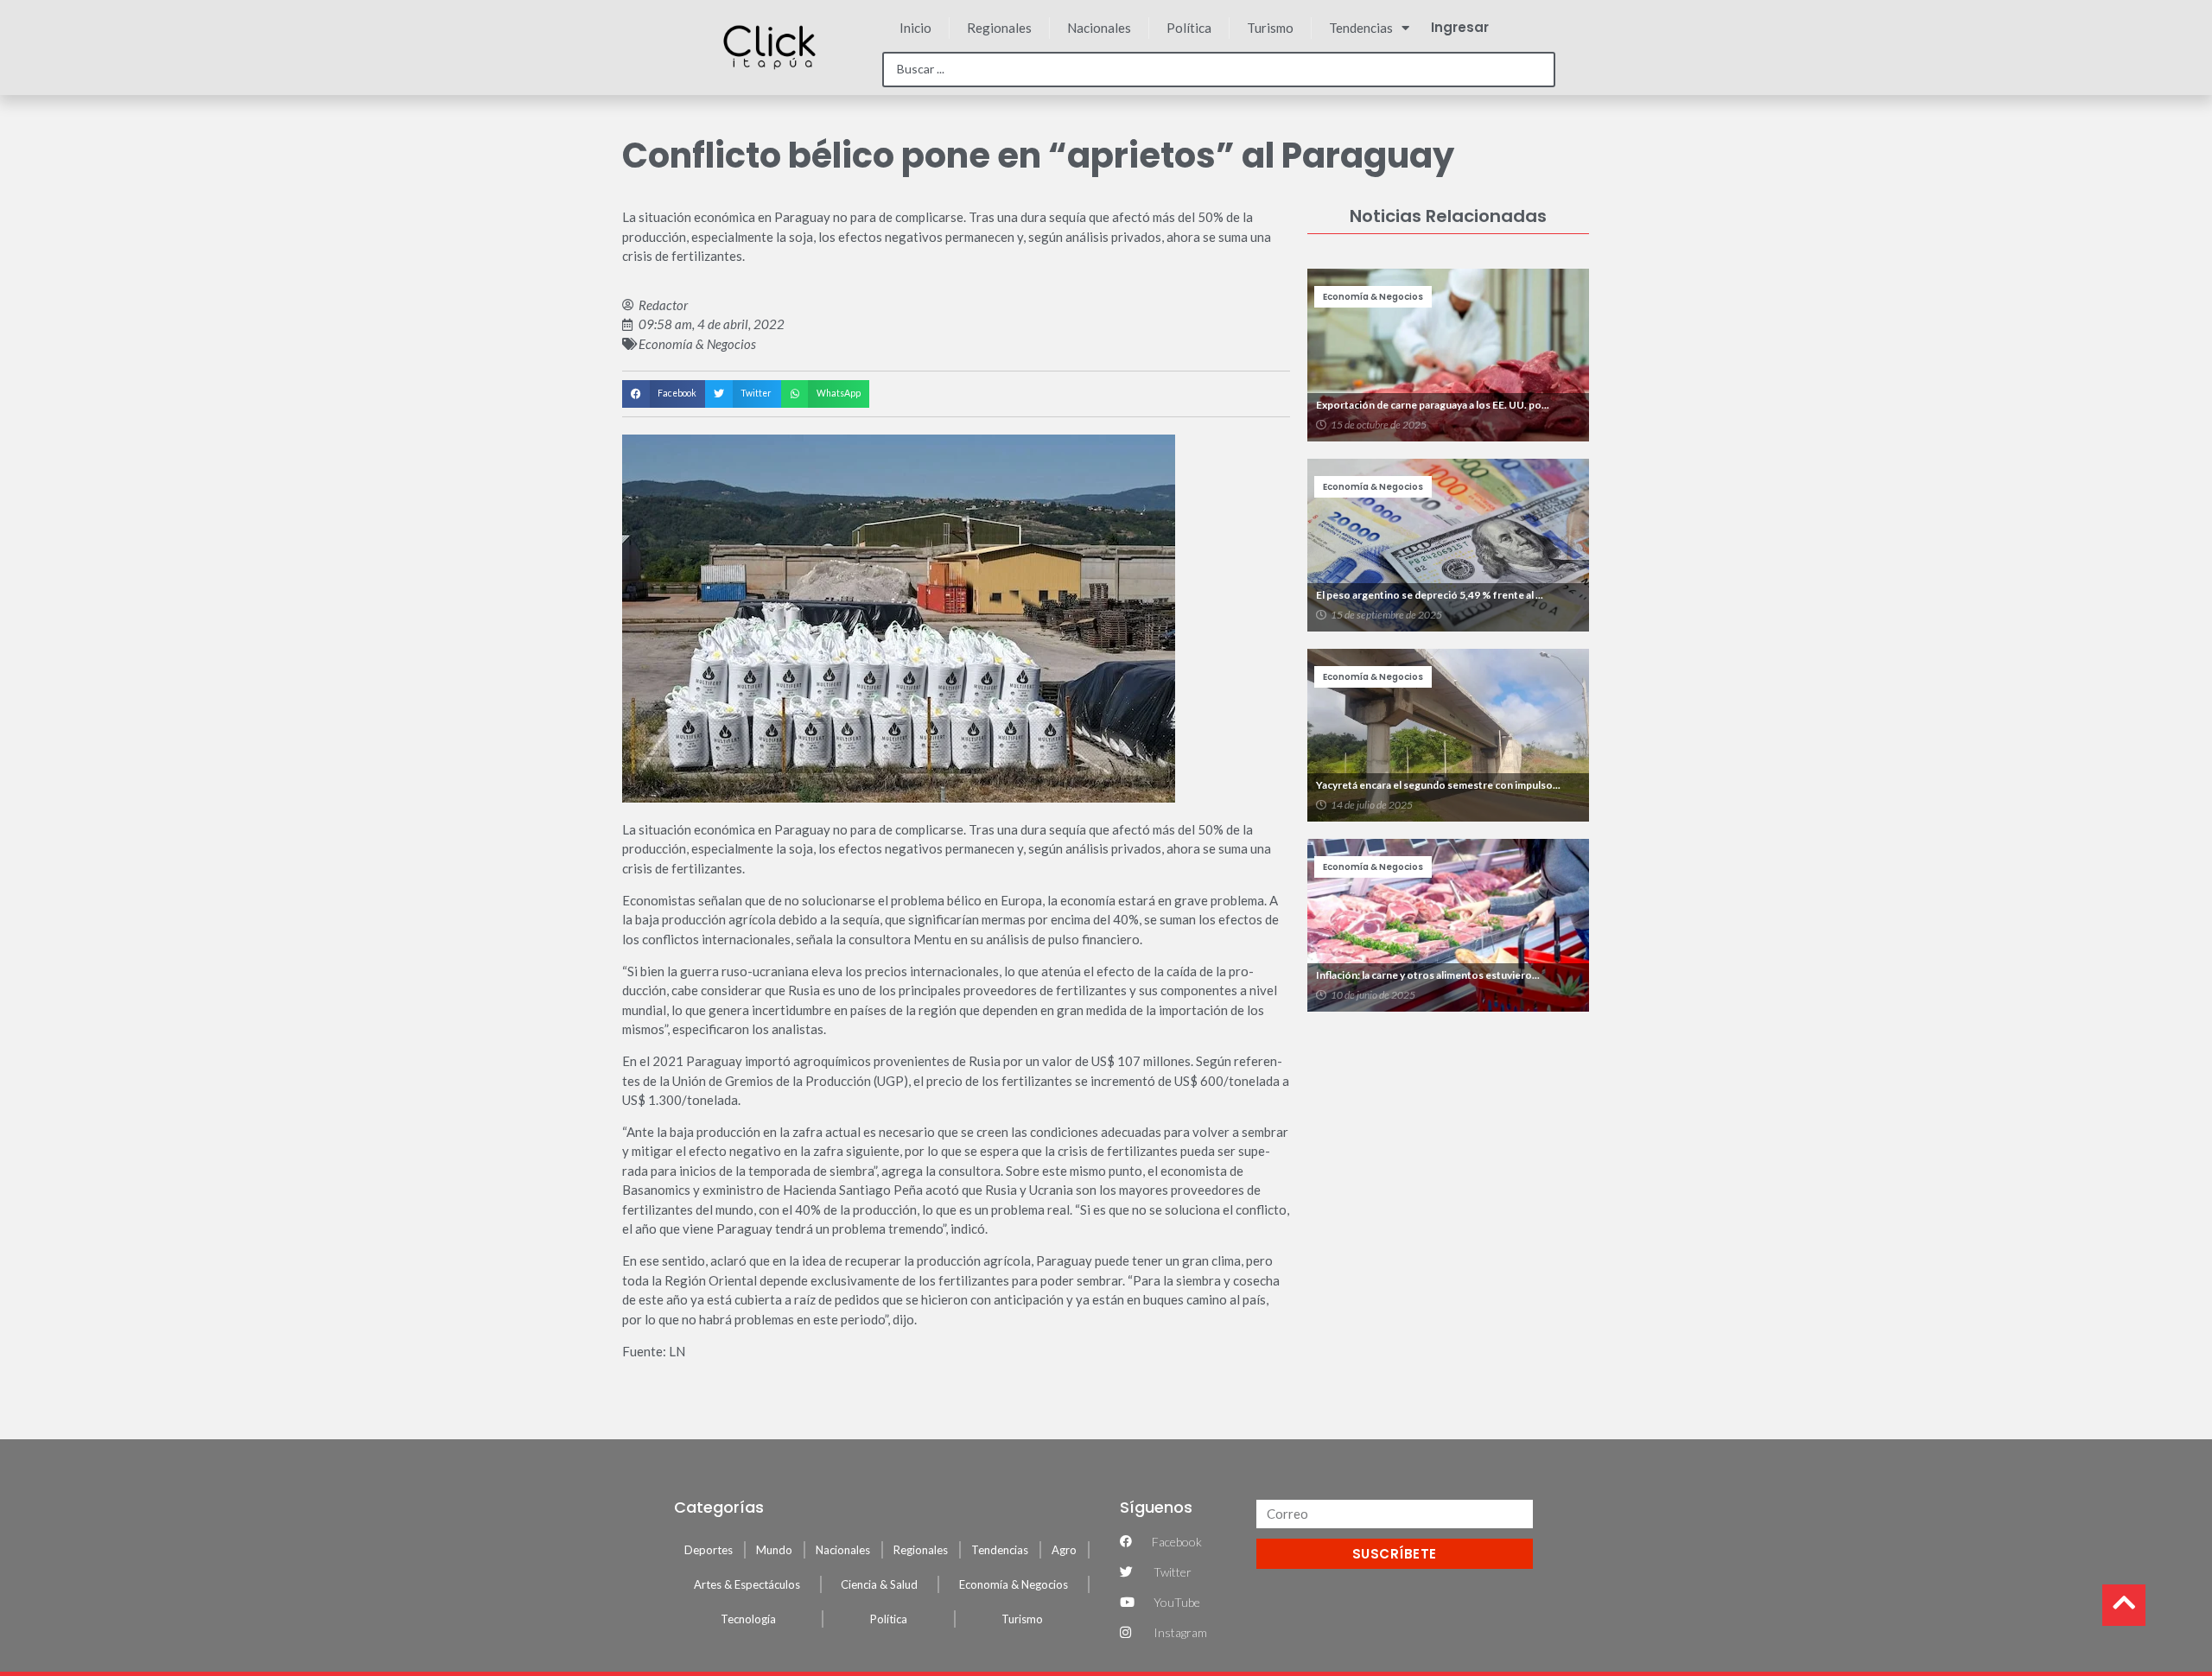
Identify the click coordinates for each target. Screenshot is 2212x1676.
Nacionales (1099, 28)
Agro (1064, 1550)
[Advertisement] (1448, 1146)
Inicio (915, 28)
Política (1189, 28)
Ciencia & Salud (879, 1584)
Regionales (999, 28)
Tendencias (1361, 28)
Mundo (774, 1550)
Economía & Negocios (697, 344)
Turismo (1270, 28)
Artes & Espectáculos (747, 1584)
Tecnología (748, 1619)
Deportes (709, 1550)
